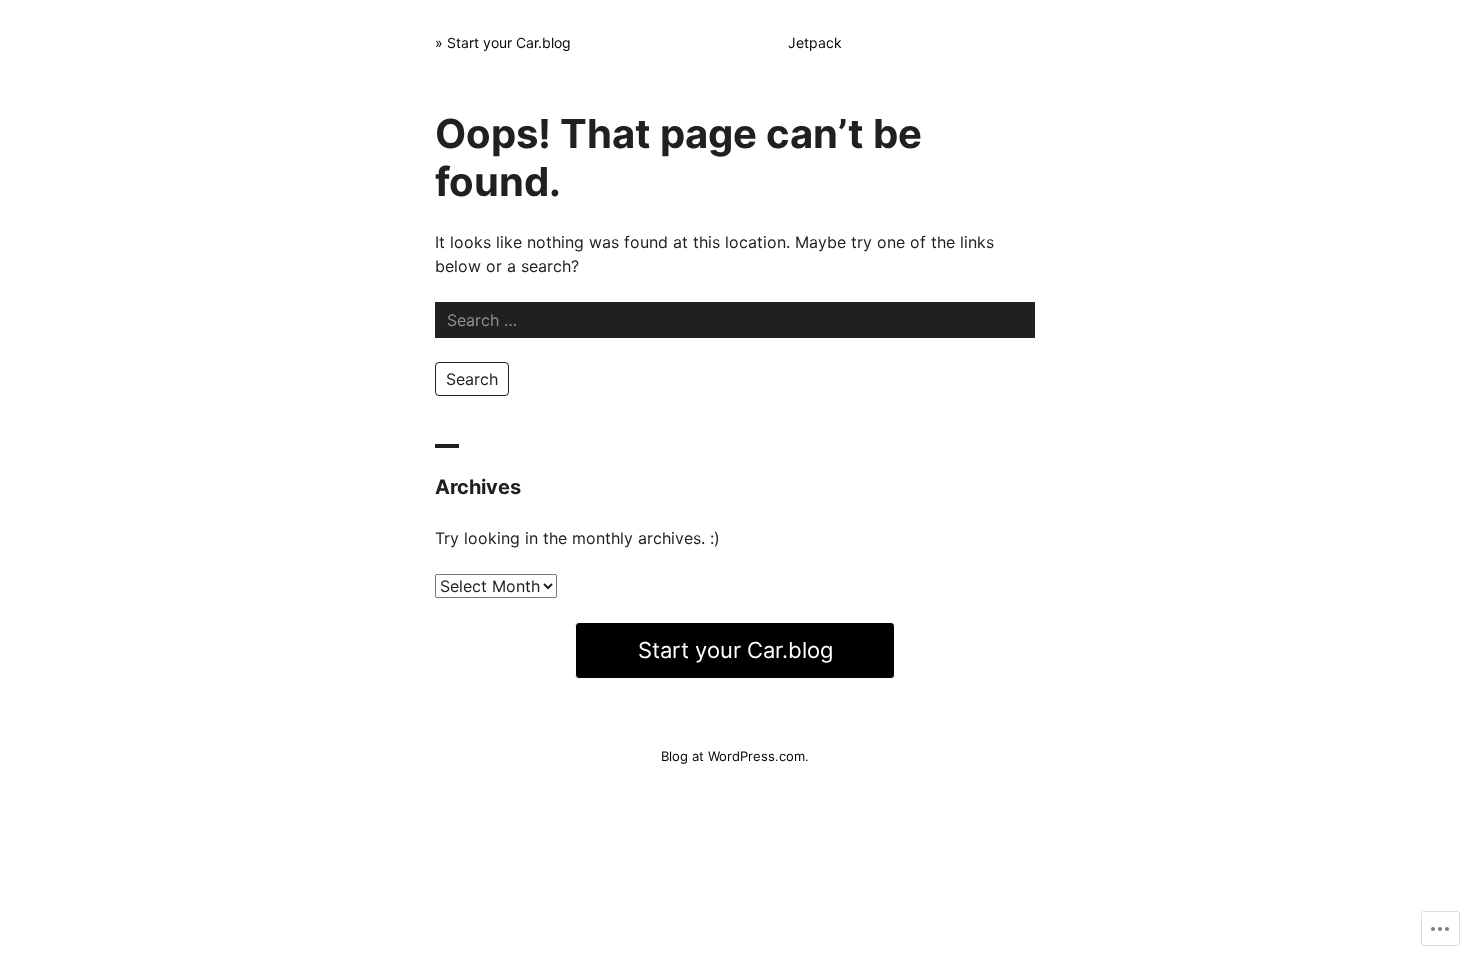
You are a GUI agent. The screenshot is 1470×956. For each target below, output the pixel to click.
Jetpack (815, 42)
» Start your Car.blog (503, 42)
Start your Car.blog (735, 650)
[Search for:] (735, 320)
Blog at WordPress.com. (735, 756)
